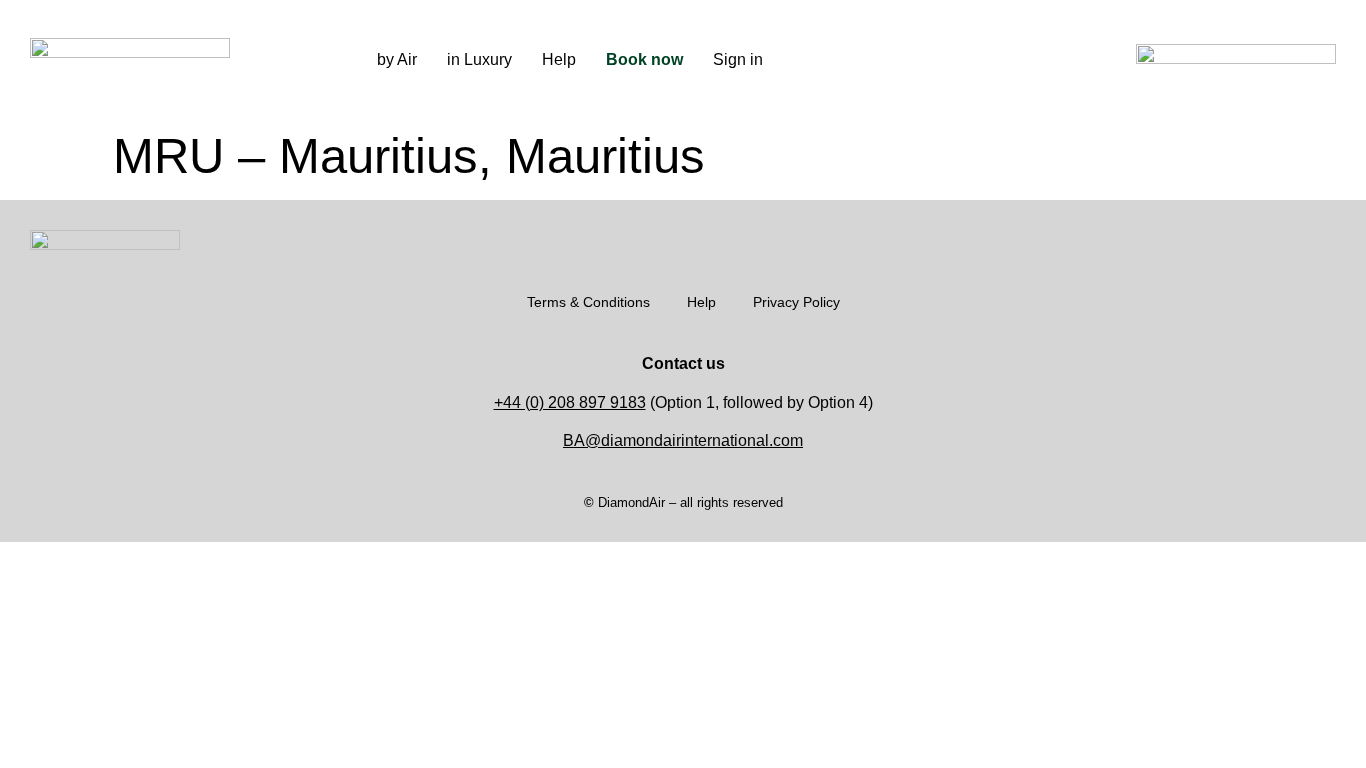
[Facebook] (949, 60)
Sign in (738, 59)
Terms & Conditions (588, 302)
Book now (644, 59)
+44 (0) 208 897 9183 (570, 402)
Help (559, 59)
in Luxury (479, 59)
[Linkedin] (979, 60)
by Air (397, 59)
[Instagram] (919, 60)
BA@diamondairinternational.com (683, 440)
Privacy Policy (796, 302)
